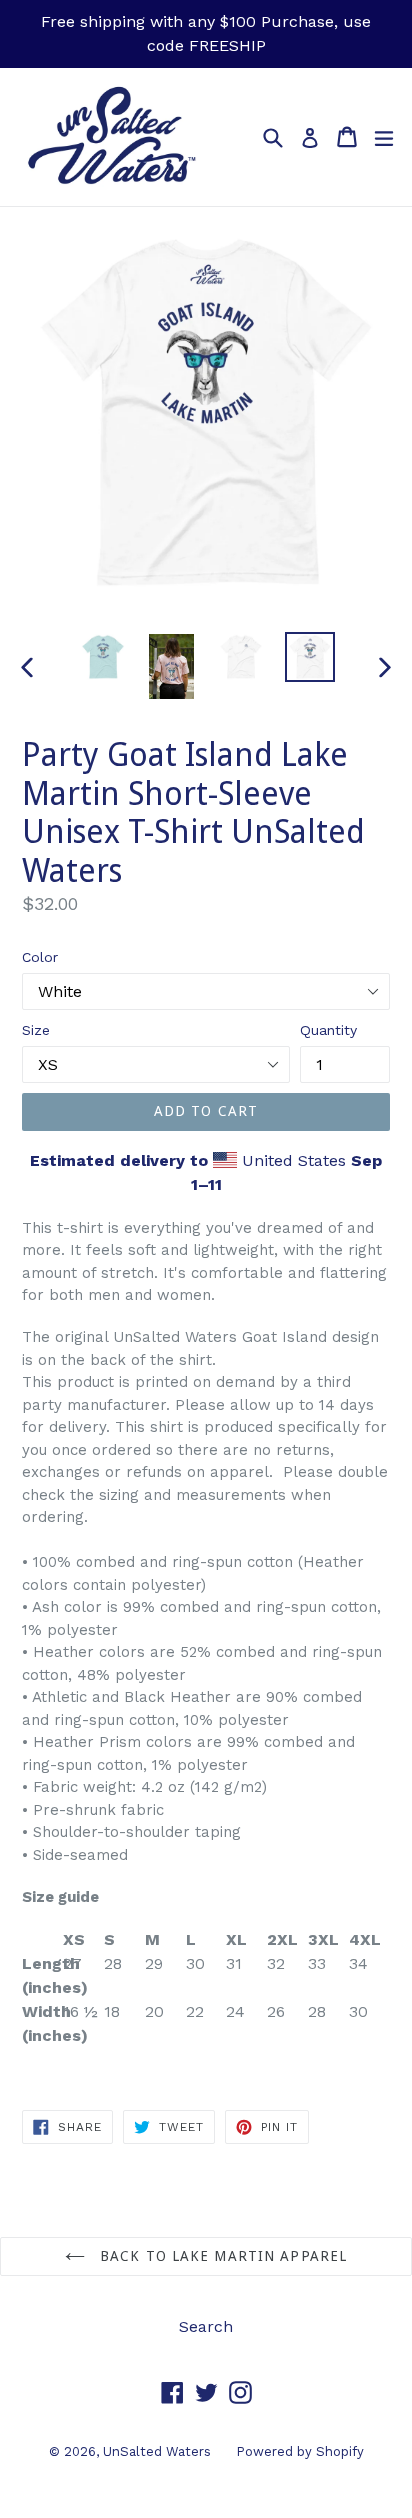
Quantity (328, 1030)
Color (40, 957)
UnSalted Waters (157, 2451)
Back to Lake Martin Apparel (221, 2256)
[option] (102, 657)
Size (36, 1030)
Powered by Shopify (300, 2451)
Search (206, 2326)
